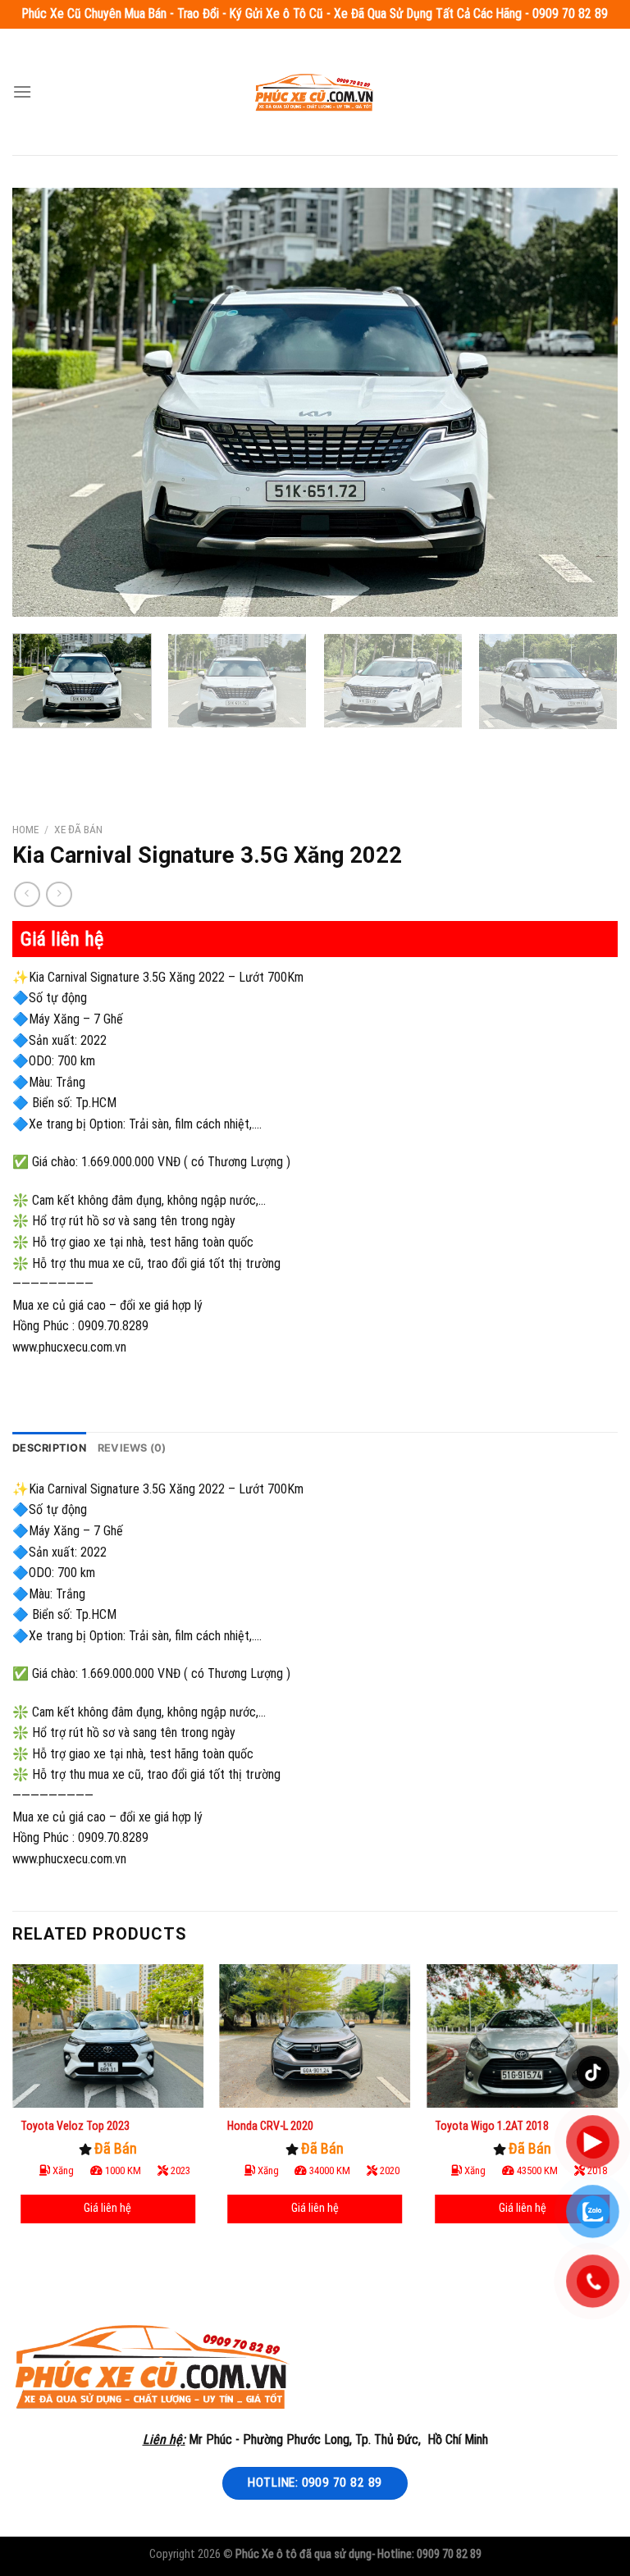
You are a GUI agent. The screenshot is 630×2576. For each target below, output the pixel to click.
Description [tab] (49, 1448)
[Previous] (45, 402)
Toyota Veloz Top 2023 (75, 2126)
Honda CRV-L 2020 (270, 2126)
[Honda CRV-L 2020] (315, 2036)
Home (25, 829)
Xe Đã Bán (78, 829)
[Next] (585, 402)
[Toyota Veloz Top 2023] (108, 2036)
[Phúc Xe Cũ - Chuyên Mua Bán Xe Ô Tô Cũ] (315, 91)
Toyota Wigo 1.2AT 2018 (492, 2126)
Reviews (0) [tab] (132, 1448)
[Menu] (22, 91)
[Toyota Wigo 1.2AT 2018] (522, 2036)
